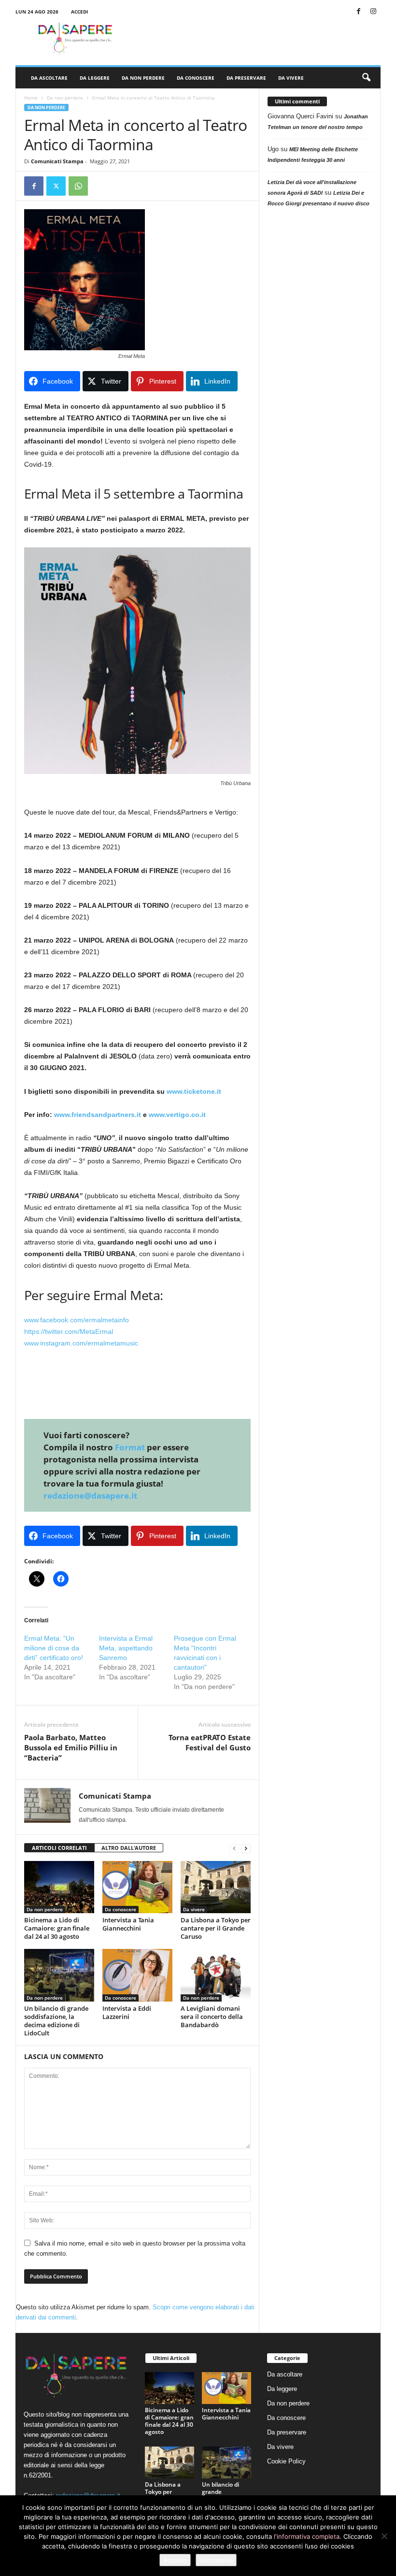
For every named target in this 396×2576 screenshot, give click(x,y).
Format (130, 1447)
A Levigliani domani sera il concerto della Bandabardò (212, 2017)
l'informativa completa (307, 2536)
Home (31, 98)
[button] (366, 78)
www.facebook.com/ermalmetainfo (77, 1320)
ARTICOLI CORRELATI (59, 1848)
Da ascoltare (49, 78)
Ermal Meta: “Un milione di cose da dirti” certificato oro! (54, 1648)
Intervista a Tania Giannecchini (128, 1924)
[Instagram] (373, 12)
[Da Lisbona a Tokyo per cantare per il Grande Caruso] (216, 1887)
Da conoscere (196, 78)
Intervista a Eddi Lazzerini (127, 2012)
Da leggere (95, 78)
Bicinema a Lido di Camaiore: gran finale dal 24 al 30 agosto (57, 1928)
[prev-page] (234, 1848)
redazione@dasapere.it (90, 1496)
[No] (384, 2536)
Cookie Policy (286, 2461)
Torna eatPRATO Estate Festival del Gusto (210, 1742)
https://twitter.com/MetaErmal (69, 1331)
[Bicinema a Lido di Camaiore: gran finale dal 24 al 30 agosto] (59, 1887)
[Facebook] (358, 12)
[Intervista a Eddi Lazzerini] (137, 1975)
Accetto (175, 2560)
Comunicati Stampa (57, 161)
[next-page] (246, 1848)
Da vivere (291, 78)
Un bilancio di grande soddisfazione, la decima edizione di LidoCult (56, 2021)
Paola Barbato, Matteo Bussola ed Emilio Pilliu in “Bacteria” (71, 1747)
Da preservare (246, 78)
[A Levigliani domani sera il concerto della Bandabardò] (216, 1975)
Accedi (79, 12)
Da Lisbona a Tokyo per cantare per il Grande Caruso (216, 1928)
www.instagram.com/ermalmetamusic (81, 1343)
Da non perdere (143, 78)
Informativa (216, 2560)
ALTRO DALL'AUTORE (129, 1848)
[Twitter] (56, 186)
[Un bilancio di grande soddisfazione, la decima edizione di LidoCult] (59, 1975)
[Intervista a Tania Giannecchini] (137, 1887)
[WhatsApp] (78, 186)
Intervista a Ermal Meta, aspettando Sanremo (126, 1648)
